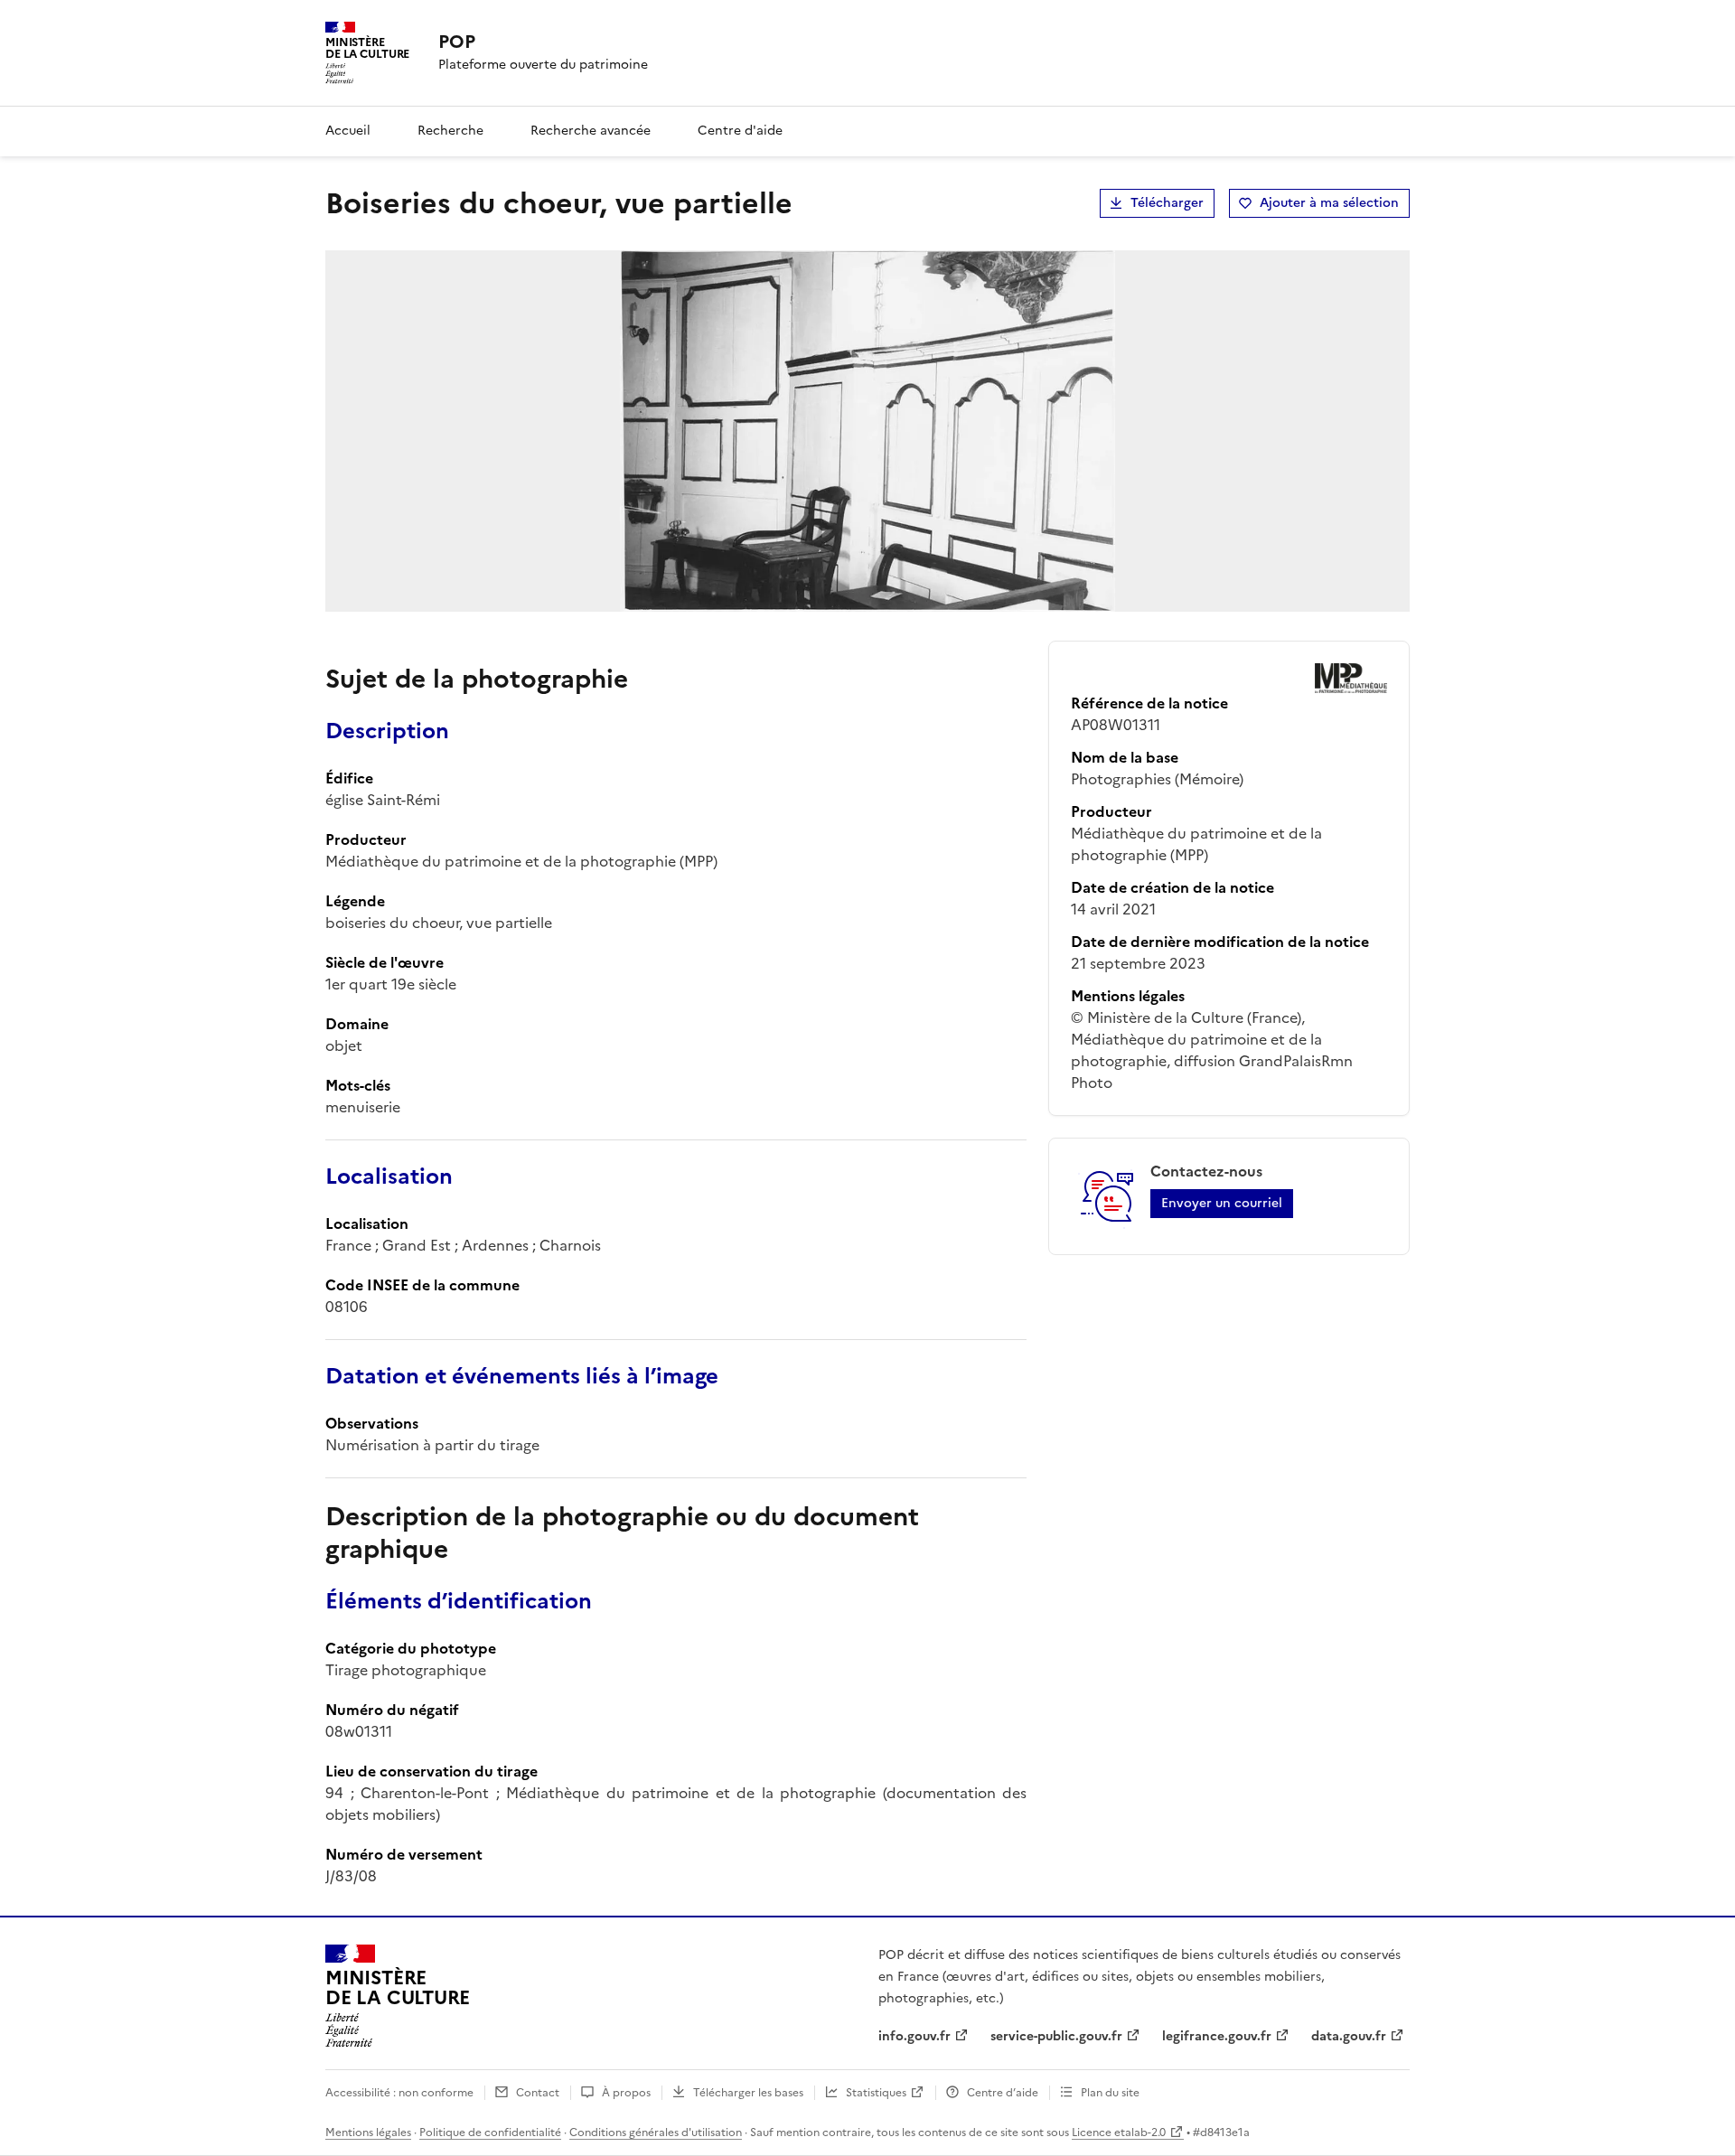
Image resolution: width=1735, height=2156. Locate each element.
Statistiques (876, 2093)
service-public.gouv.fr (1056, 2036)
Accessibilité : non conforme (399, 2093)
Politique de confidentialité (490, 2133)
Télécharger (1167, 203)
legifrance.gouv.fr (1217, 2036)
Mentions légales (368, 2133)
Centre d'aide (740, 131)
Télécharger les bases (748, 2093)
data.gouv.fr (1349, 2036)
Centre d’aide (1003, 2093)
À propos (626, 2093)
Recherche (450, 131)
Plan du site (1110, 2093)
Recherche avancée (591, 131)
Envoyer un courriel (1222, 1203)
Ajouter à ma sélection (1329, 203)
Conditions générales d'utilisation (656, 2133)
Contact (538, 2093)
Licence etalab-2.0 (1119, 2133)
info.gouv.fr (914, 2036)
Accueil (348, 131)
